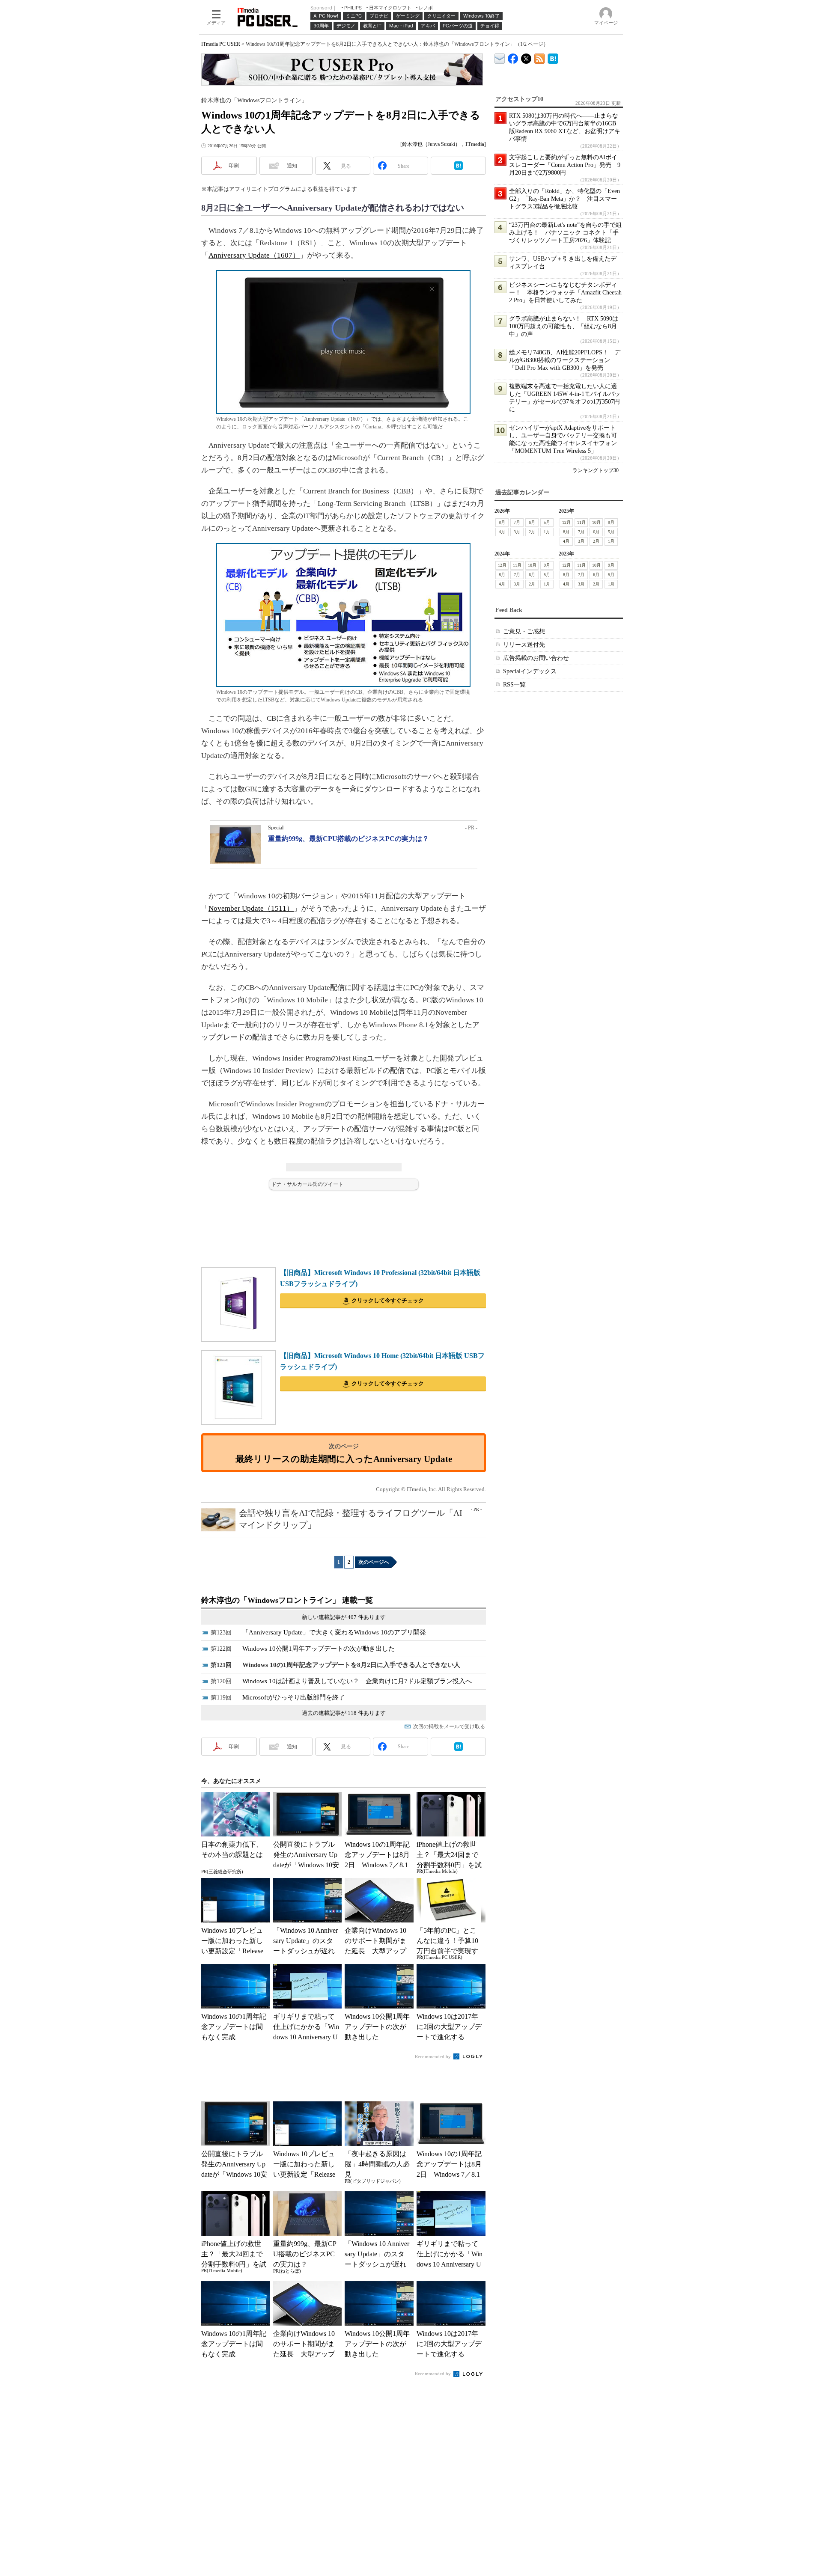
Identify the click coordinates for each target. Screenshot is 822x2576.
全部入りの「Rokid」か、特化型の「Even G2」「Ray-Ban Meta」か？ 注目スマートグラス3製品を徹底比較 (564, 199)
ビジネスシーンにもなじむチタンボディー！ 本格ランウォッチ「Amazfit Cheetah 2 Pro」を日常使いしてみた (565, 293)
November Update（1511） (251, 908)
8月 (502, 522)
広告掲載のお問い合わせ (536, 658)
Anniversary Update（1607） (254, 255)
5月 (547, 522)
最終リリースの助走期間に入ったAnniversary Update (344, 1459)
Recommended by (433, 2056)
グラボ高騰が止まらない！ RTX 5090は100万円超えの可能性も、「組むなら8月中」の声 (564, 326)
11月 (581, 522)
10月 (596, 522)
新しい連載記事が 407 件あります (344, 1617)
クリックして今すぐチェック (388, 1300)
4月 (502, 532)
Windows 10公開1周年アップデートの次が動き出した (319, 1649)
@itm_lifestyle (526, 57)
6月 (532, 522)
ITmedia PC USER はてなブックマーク (553, 57)
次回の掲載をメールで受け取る (449, 1726)
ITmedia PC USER (221, 44)
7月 (517, 522)
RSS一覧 (514, 685)
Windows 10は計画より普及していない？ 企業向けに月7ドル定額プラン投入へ (357, 1681)
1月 (547, 532)
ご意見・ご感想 (524, 631)
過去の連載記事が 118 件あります (344, 1713)
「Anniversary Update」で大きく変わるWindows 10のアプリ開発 (334, 1632)
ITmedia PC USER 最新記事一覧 (540, 57)
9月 (611, 522)
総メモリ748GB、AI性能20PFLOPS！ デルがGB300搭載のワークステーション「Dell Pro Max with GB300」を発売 (565, 360)
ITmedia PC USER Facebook (513, 57)
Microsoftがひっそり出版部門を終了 (294, 1697)
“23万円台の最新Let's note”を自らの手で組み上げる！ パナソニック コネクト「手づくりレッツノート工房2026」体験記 (565, 233)
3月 (517, 532)
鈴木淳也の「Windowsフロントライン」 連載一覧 (287, 1600)
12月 (566, 522)
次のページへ (374, 1562)
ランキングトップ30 (596, 470)
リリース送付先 (524, 645)
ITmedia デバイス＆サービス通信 (500, 57)
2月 (532, 532)
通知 (292, 166)
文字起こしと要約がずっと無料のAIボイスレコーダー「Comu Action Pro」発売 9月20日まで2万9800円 (565, 165)
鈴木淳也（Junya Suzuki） (431, 144)
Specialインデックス (530, 671)
